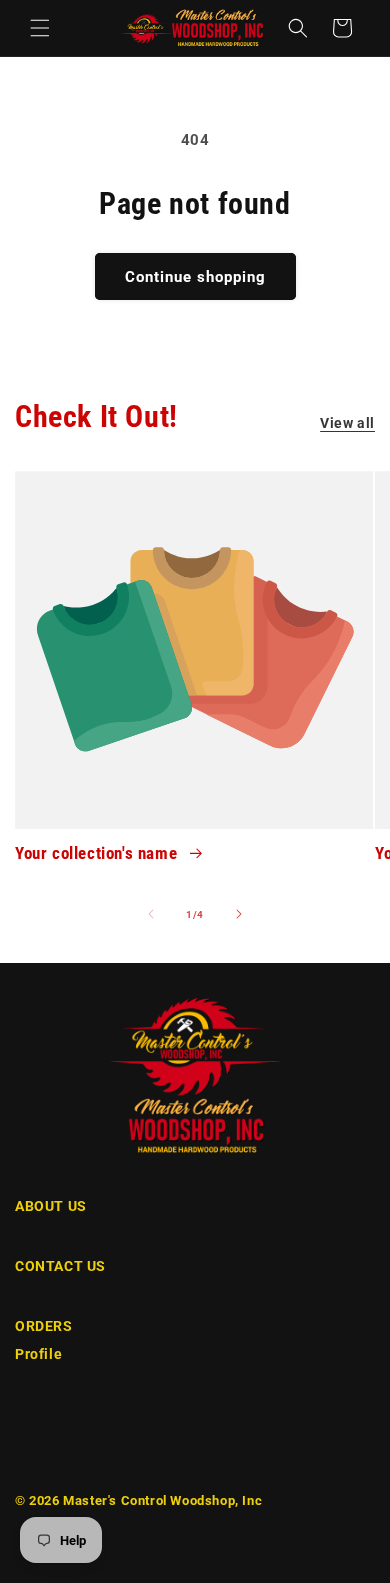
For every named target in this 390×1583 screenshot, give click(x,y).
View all (347, 423)
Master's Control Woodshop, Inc (162, 1500)
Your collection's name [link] (98, 853)
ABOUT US (51, 1206)
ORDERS (44, 1326)
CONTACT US (60, 1266)
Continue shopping (195, 277)
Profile (38, 1354)
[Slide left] (151, 914)
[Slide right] (239, 914)
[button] (40, 28)
